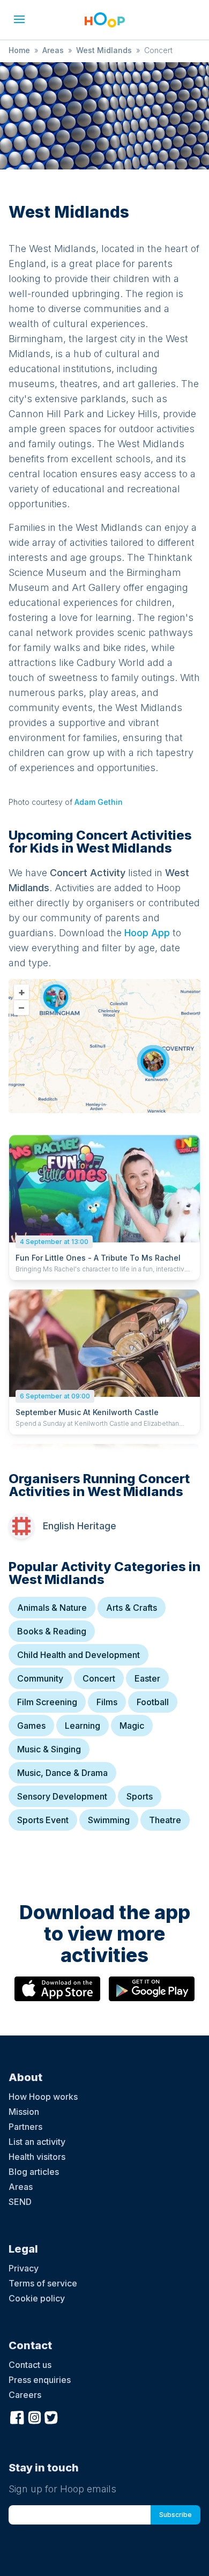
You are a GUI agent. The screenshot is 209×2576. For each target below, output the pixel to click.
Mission (24, 2112)
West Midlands (104, 50)
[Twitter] (51, 2416)
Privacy (24, 2268)
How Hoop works (43, 2097)
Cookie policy (37, 2298)
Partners (25, 2127)
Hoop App (147, 933)
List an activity (37, 2142)
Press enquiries (40, 2380)
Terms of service (43, 2283)
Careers (25, 2395)
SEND (20, 2202)
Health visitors (37, 2157)
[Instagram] (34, 2416)
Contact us (30, 2365)
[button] (19, 19)
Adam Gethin (99, 802)
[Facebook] (17, 2416)
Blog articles (34, 2172)
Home (19, 50)
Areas (53, 50)
